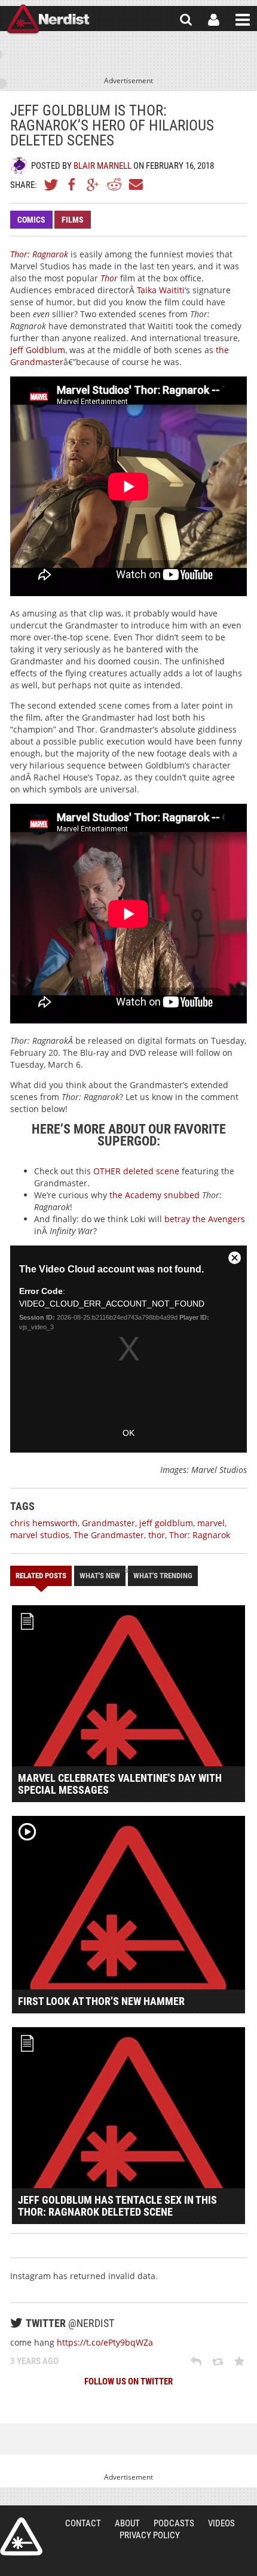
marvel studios (40, 1535)
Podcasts (174, 2523)
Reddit (114, 184)
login (214, 20)
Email (135, 184)
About (127, 2523)
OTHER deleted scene (136, 1171)
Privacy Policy (150, 2535)
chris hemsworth (44, 1523)
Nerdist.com (21, 2536)
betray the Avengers (205, 1219)
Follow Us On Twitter (128, 2381)
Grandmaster (108, 1523)
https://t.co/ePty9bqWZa (105, 2342)
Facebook (72, 184)
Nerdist (48, 20)
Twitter (51, 184)
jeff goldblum (166, 1523)
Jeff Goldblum (38, 350)
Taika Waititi (161, 290)
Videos (221, 2523)
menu (243, 20)
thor (157, 1535)
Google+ (93, 184)
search (186, 20)
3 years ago (34, 2361)
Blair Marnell (103, 166)
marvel (211, 1523)
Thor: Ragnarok (200, 1535)
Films (73, 220)
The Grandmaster (109, 1535)
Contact (83, 2523)
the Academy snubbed (154, 1195)
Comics (31, 220)
